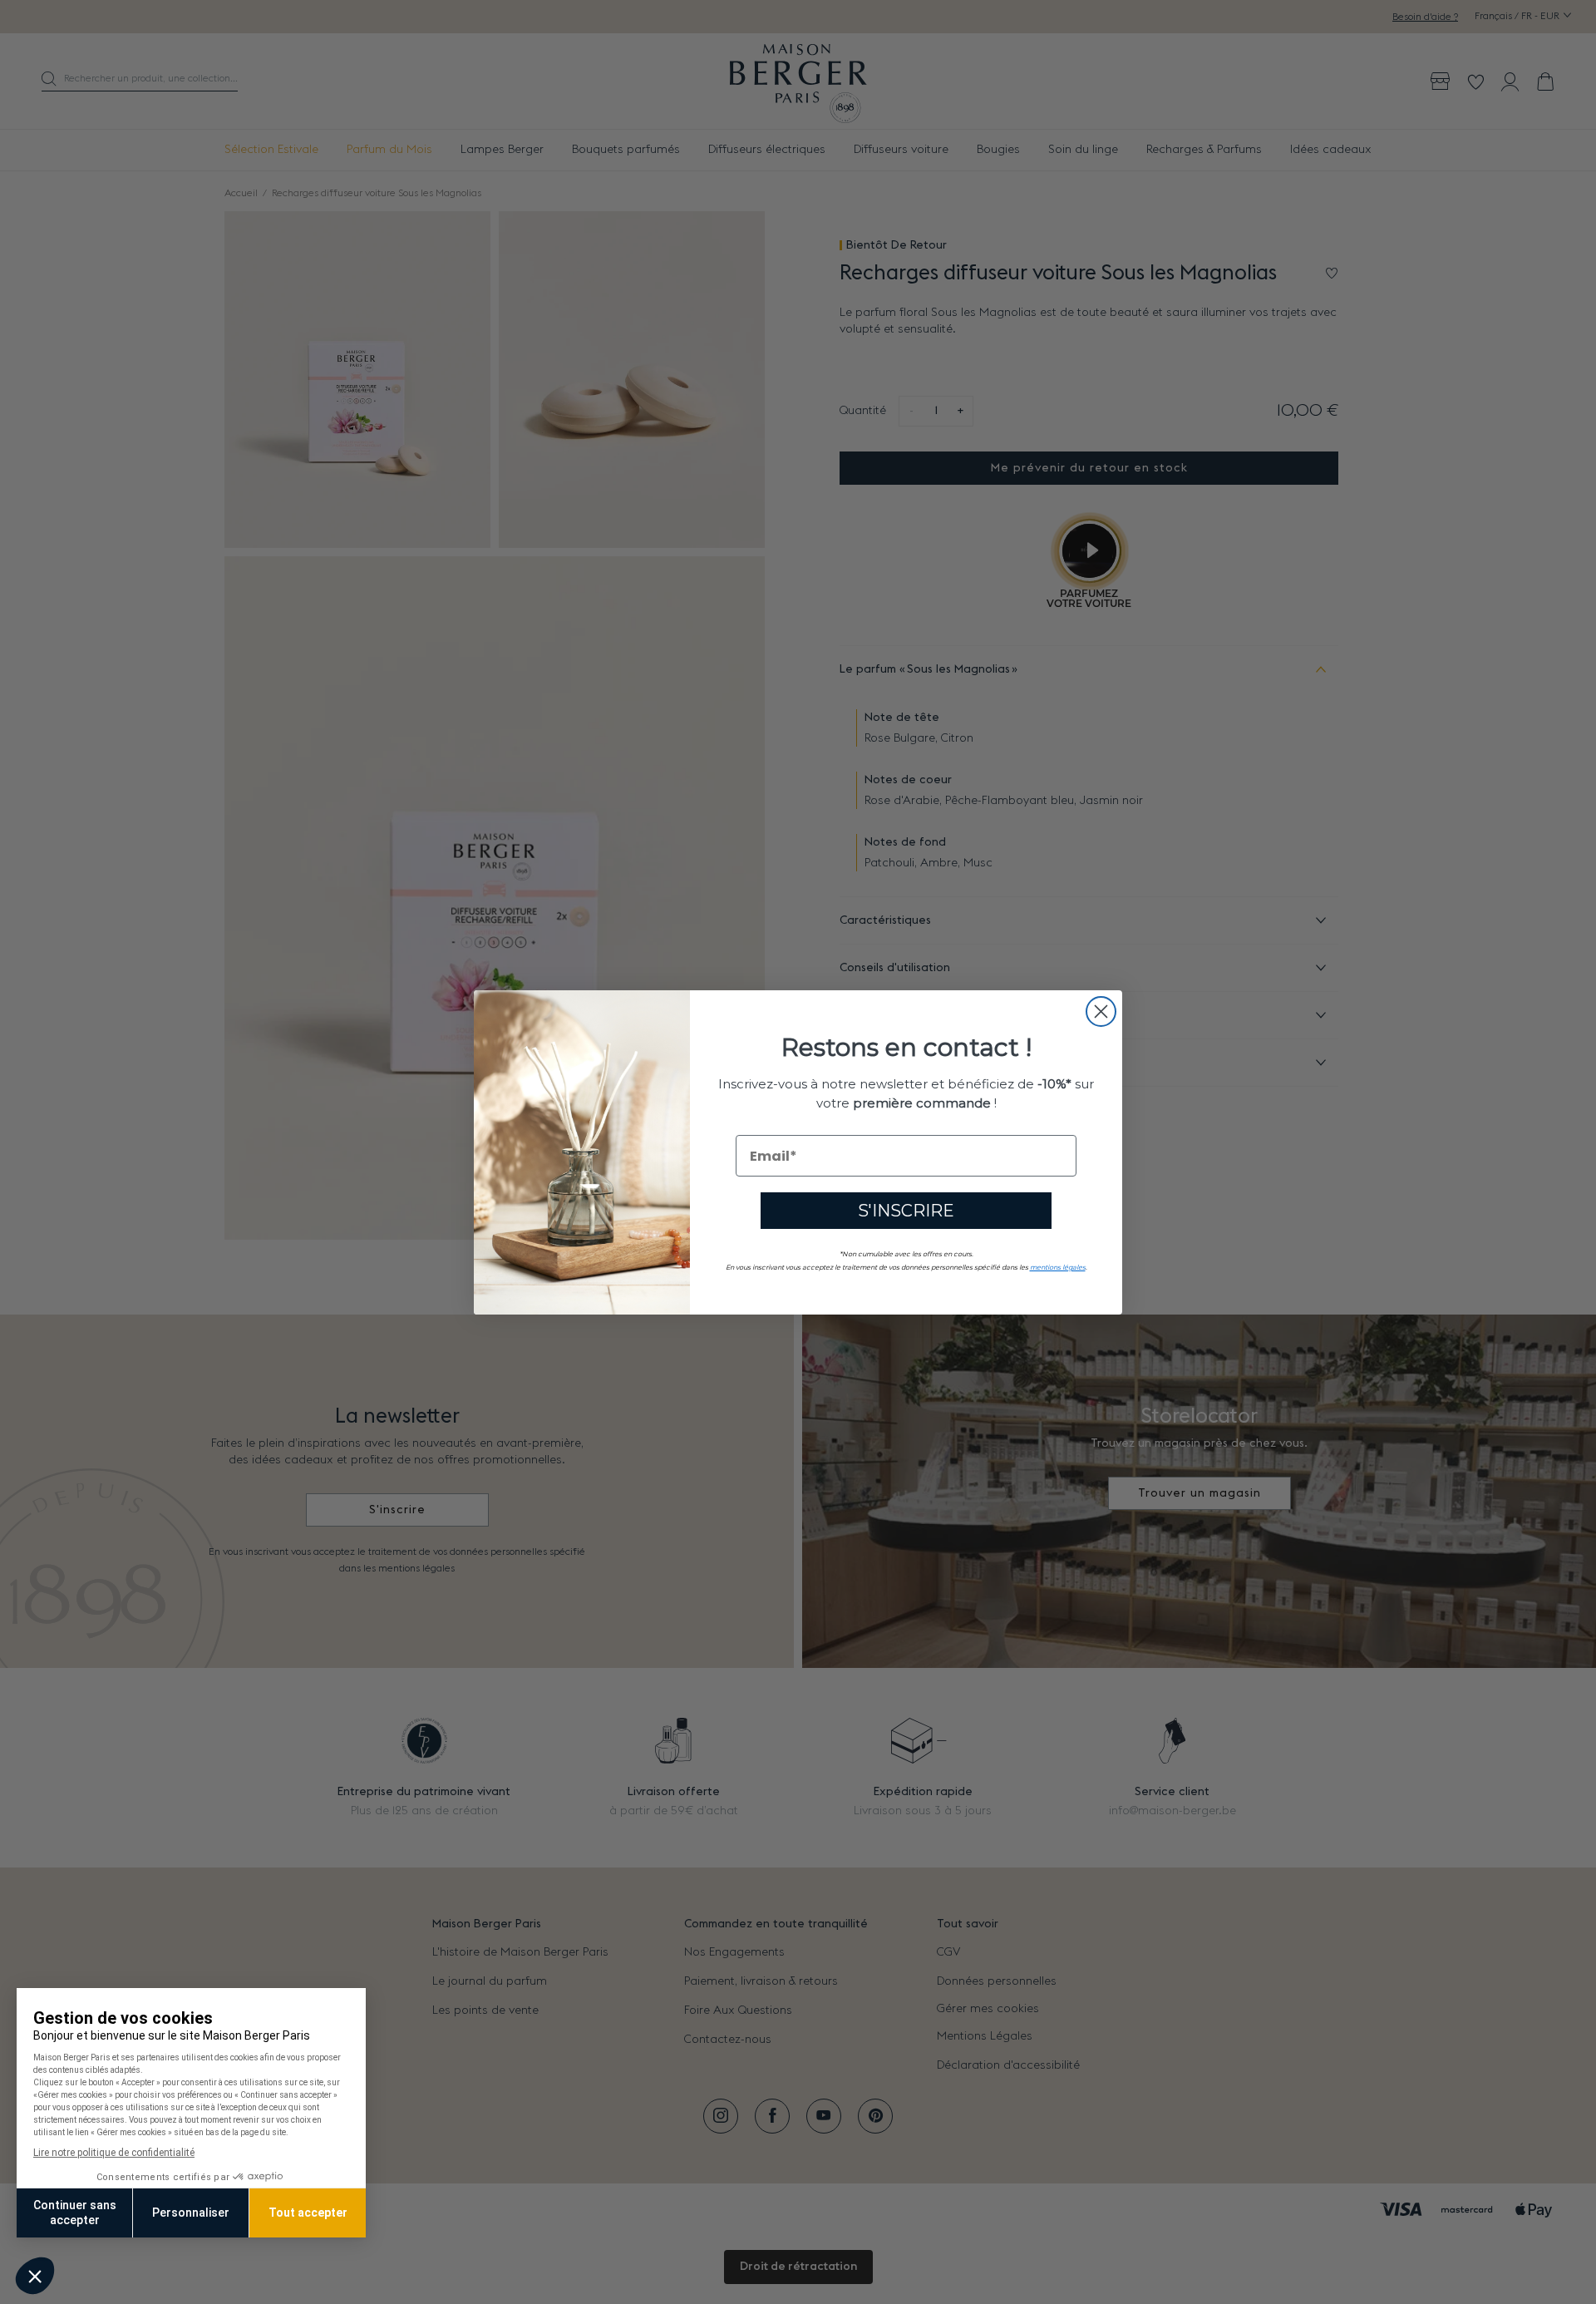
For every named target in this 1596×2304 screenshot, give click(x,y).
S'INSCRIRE (906, 1211)
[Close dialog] (1101, 1011)
